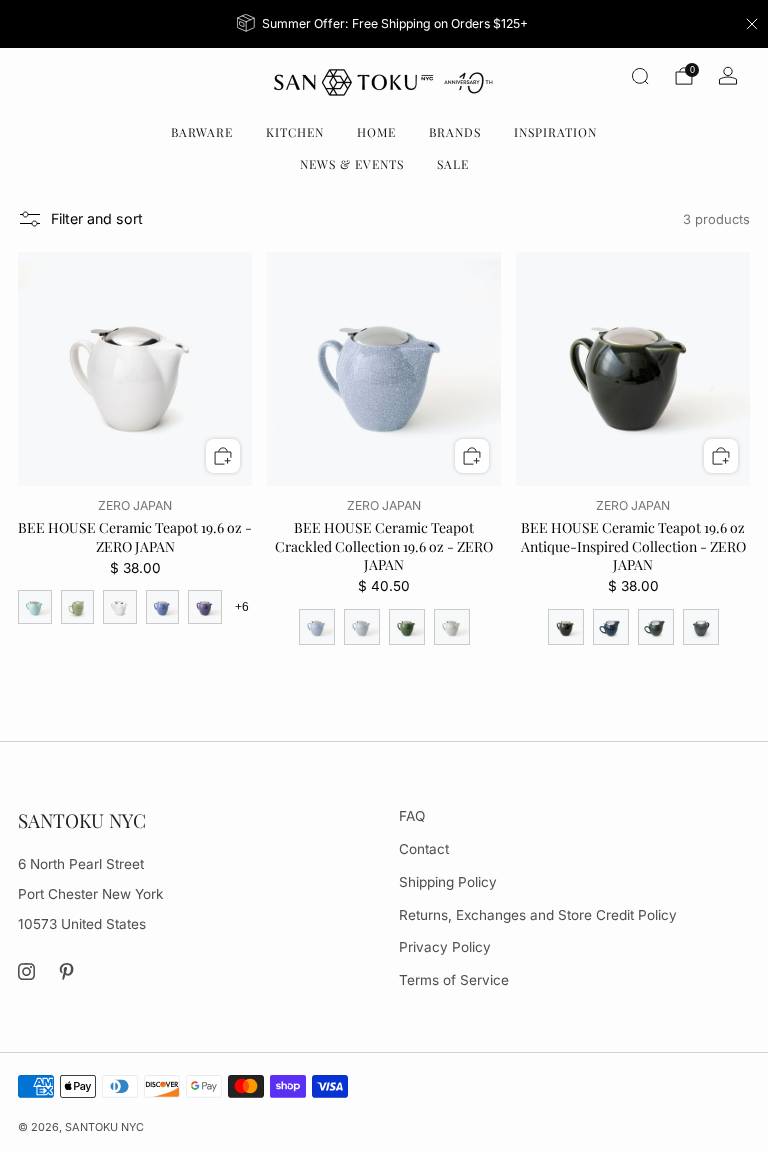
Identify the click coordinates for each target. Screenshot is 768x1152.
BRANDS (455, 132)
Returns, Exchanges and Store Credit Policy (538, 915)
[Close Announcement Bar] (752, 24)
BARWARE (202, 132)
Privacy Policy (445, 947)
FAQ (412, 816)
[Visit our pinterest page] (67, 972)
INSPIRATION (555, 132)
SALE (453, 164)
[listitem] (384, 24)
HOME (376, 132)
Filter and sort (97, 218)
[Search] (640, 76)
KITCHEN (295, 132)
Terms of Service (454, 980)
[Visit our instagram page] (26, 972)
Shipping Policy (448, 882)
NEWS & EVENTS (352, 164)
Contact (424, 849)
